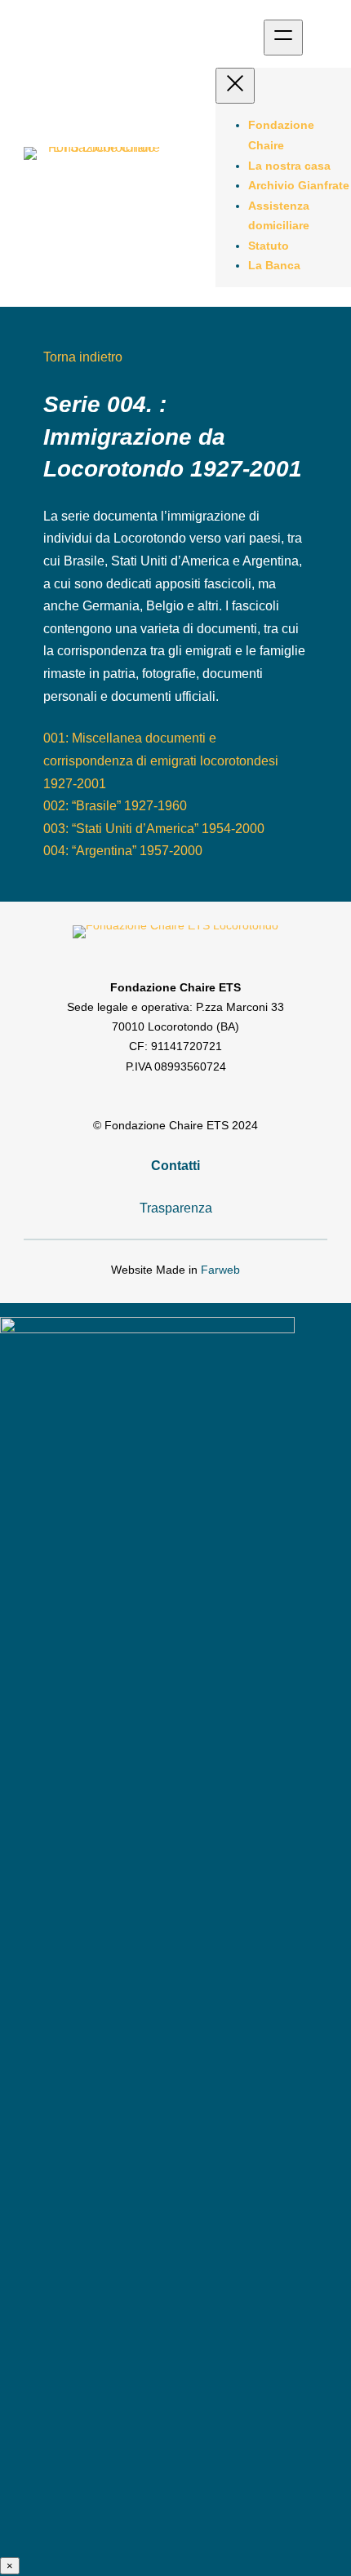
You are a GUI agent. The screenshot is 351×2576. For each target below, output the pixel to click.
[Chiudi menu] (235, 86)
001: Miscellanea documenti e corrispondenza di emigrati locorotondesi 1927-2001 (161, 760)
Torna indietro (83, 357)
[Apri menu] (283, 38)
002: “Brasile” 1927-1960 (115, 805)
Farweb (220, 1270)
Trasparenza (176, 1208)
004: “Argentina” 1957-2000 (123, 850)
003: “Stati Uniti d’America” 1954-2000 (154, 828)
